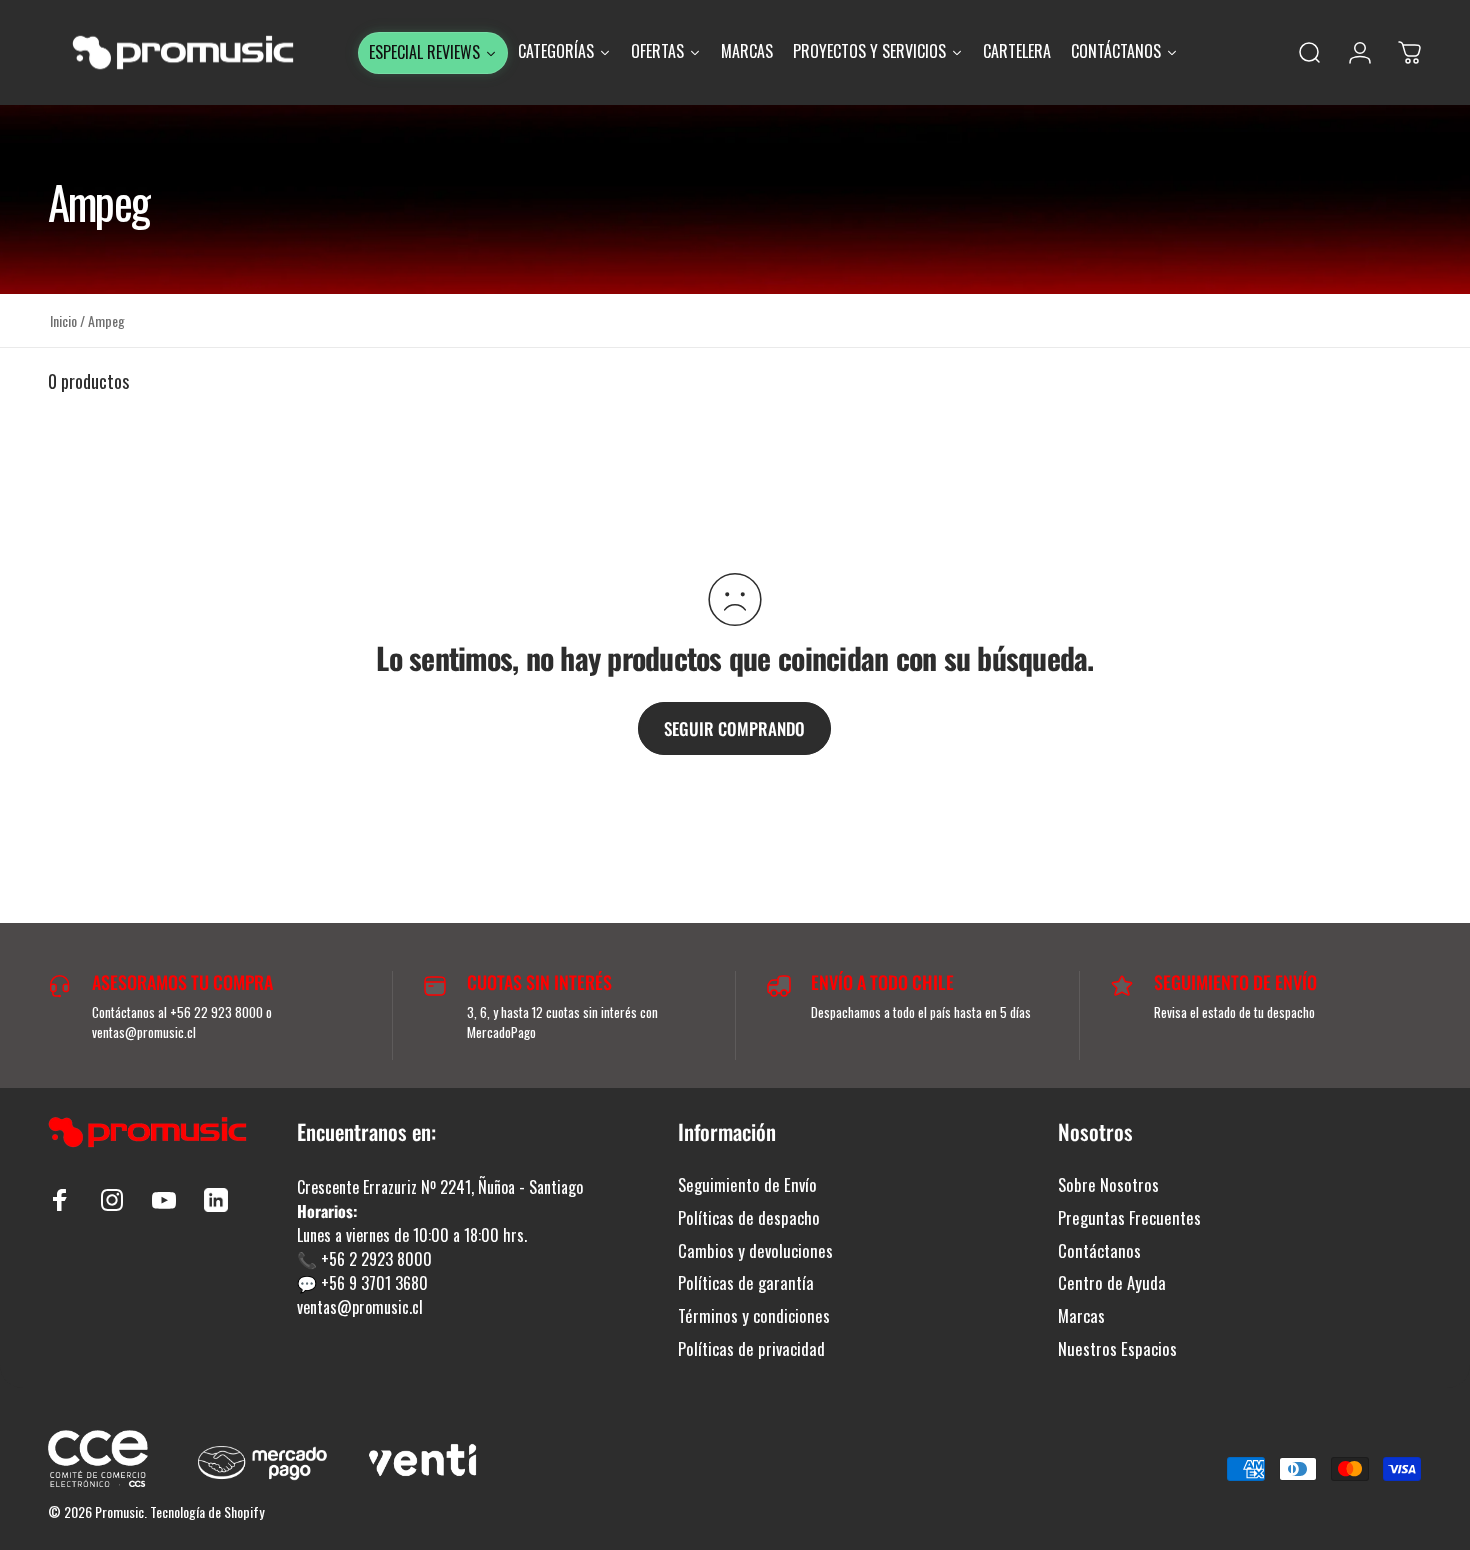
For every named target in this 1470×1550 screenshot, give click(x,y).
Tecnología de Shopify (207, 1511)
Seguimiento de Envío (747, 1185)
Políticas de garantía (746, 1283)
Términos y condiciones (754, 1316)
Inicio (63, 320)
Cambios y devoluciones (755, 1251)
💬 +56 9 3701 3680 (362, 1283)
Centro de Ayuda (1112, 1283)
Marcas (1081, 1316)
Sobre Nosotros (1108, 1185)
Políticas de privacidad (751, 1349)
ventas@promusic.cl (360, 1307)
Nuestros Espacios (1117, 1349)
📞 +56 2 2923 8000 (364, 1259)
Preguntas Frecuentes (1129, 1218)
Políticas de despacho (749, 1218)
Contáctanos (1099, 1251)
